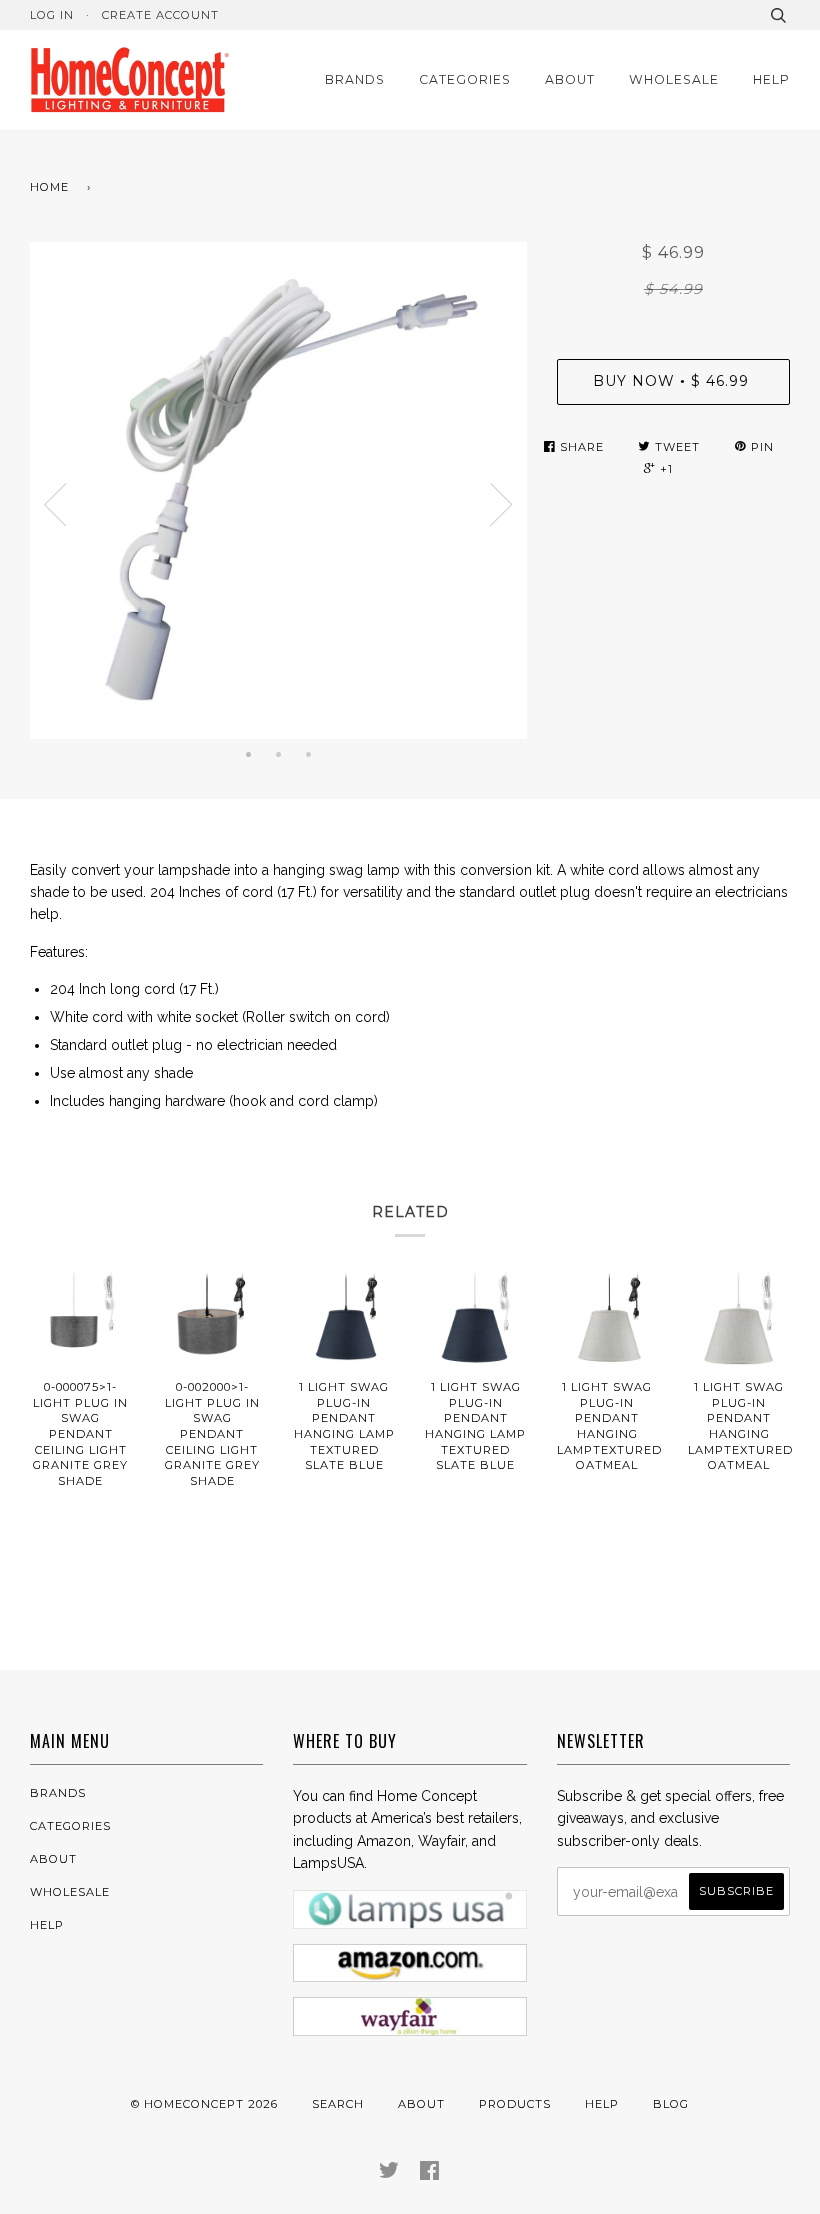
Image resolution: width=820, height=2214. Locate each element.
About (570, 79)
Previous (55, 505)
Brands (355, 79)
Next (502, 505)
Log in (52, 15)
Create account (160, 15)
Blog (671, 2104)
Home (49, 187)
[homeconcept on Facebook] (430, 2174)
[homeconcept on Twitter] (389, 2174)
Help (771, 79)
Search (338, 2104)
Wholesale (674, 79)
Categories (465, 79)
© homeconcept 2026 (204, 2104)
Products (515, 2104)
